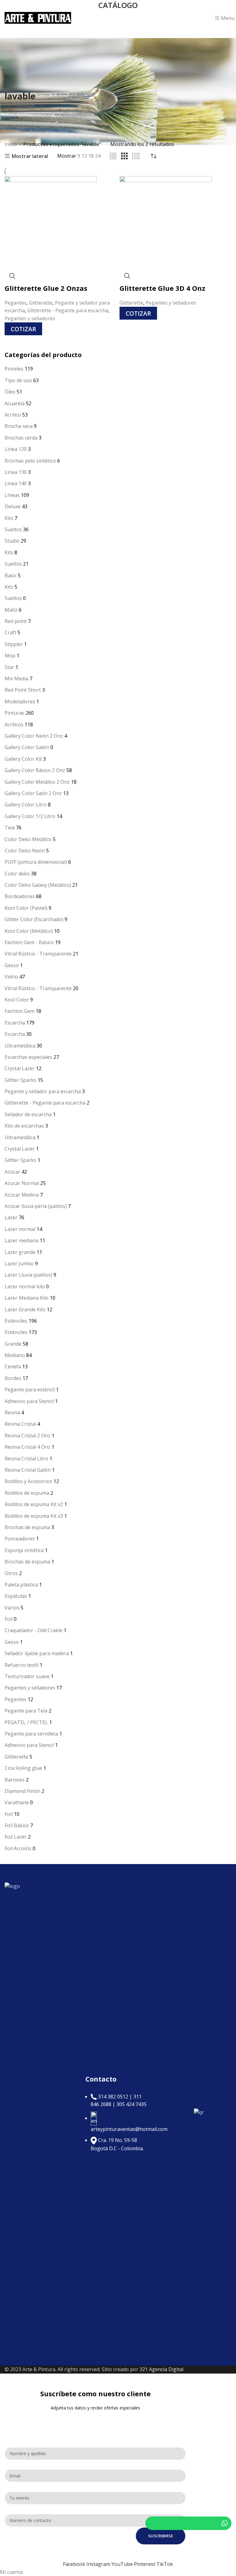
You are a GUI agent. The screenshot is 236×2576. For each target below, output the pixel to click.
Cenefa (13, 1367)
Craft (10, 632)
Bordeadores (20, 896)
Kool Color (17, 1000)
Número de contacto (30, 2508)
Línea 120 (16, 449)
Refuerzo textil (22, 1665)
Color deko (17, 874)
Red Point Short (23, 690)
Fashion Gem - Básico (29, 942)
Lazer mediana (22, 1240)
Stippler (14, 644)
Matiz (11, 610)
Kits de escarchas (24, 1126)
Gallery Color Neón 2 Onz (34, 736)
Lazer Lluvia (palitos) (28, 1275)
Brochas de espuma (27, 1527)
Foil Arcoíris (18, 1848)
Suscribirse (161, 2536)
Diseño (13, 2432)
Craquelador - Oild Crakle (33, 1630)
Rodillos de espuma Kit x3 (34, 1516)
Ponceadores (20, 1539)
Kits (9, 518)
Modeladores (20, 702)
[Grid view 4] (136, 156)
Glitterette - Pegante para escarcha (45, 1103)
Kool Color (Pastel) (26, 908)
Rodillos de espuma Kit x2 (34, 1504)
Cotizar (23, 329)
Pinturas (14, 713)
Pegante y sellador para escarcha (43, 1091)
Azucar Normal (22, 1183)
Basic (11, 575)
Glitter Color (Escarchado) (34, 919)
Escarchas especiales (28, 1057)
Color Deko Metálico (28, 839)
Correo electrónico (28, 2464)
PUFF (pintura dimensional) (36, 862)
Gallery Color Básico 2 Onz (35, 770)
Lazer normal (20, 1229)
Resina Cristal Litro (26, 1459)
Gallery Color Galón (27, 747)
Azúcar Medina (22, 1195)
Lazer (11, 1217)
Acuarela (15, 403)
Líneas (12, 495)
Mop (10, 656)
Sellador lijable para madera (37, 1653)
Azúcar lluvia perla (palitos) (36, 1206)
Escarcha (15, 1023)
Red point (16, 621)
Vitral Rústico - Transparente (38, 954)
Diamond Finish (22, 1791)
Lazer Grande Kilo (25, 1309)
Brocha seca (19, 426)
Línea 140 (16, 483)
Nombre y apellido (28, 2441)
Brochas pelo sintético (30, 461)
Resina (12, 1413)
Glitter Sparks (20, 1080)
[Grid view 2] (113, 156)
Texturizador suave (27, 1676)
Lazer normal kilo (25, 1286)
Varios (12, 1608)
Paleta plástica (21, 1585)
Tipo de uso (18, 380)
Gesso (12, 965)
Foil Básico (17, 1825)
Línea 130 (16, 472)
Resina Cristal (20, 1424)
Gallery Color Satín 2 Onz (33, 793)
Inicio (11, 144)
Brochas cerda (21, 438)
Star (9, 667)
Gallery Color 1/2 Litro (30, 816)
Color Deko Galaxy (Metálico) (38, 885)
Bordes (13, 1378)
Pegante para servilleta (31, 1734)
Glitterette (16, 1757)
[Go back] (12, 83)
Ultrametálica (20, 1046)
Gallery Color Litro (26, 805)
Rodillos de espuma (27, 1493)
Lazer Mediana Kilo (27, 1298)
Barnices (15, 1780)
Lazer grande (20, 1252)
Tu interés (17, 2486)
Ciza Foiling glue (23, 1768)
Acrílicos (14, 725)
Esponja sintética (24, 1550)
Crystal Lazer (20, 1068)
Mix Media (16, 679)
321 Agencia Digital (161, 2369)
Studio (12, 541)
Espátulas (16, 1596)
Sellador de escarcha (28, 1114)
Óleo (10, 392)
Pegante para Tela (26, 1711)
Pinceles (14, 369)
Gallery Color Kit (23, 759)
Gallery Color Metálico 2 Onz (37, 782)
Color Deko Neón (25, 851)
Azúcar (12, 1172)
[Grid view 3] (124, 156)
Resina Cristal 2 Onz (28, 1436)
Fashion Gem (20, 1011)
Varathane (17, 1802)
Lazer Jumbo (19, 1263)
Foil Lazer (16, 1837)
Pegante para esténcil (30, 1390)
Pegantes (16, 1699)
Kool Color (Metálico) (29, 931)
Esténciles (16, 1321)
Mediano (15, 1355)
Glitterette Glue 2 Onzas (46, 288)
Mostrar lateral (30, 156)
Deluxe (13, 506)
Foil (9, 1619)
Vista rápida (12, 276)
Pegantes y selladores (30, 1688)
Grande (13, 1344)
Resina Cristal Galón (28, 1470)
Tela (10, 828)
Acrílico (13, 415)
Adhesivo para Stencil (29, 1401)
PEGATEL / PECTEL (26, 1722)
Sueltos (13, 529)
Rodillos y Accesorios (28, 1481)
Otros (11, 1573)
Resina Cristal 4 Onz (28, 1447)
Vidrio (11, 977)
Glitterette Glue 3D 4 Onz (162, 288)
